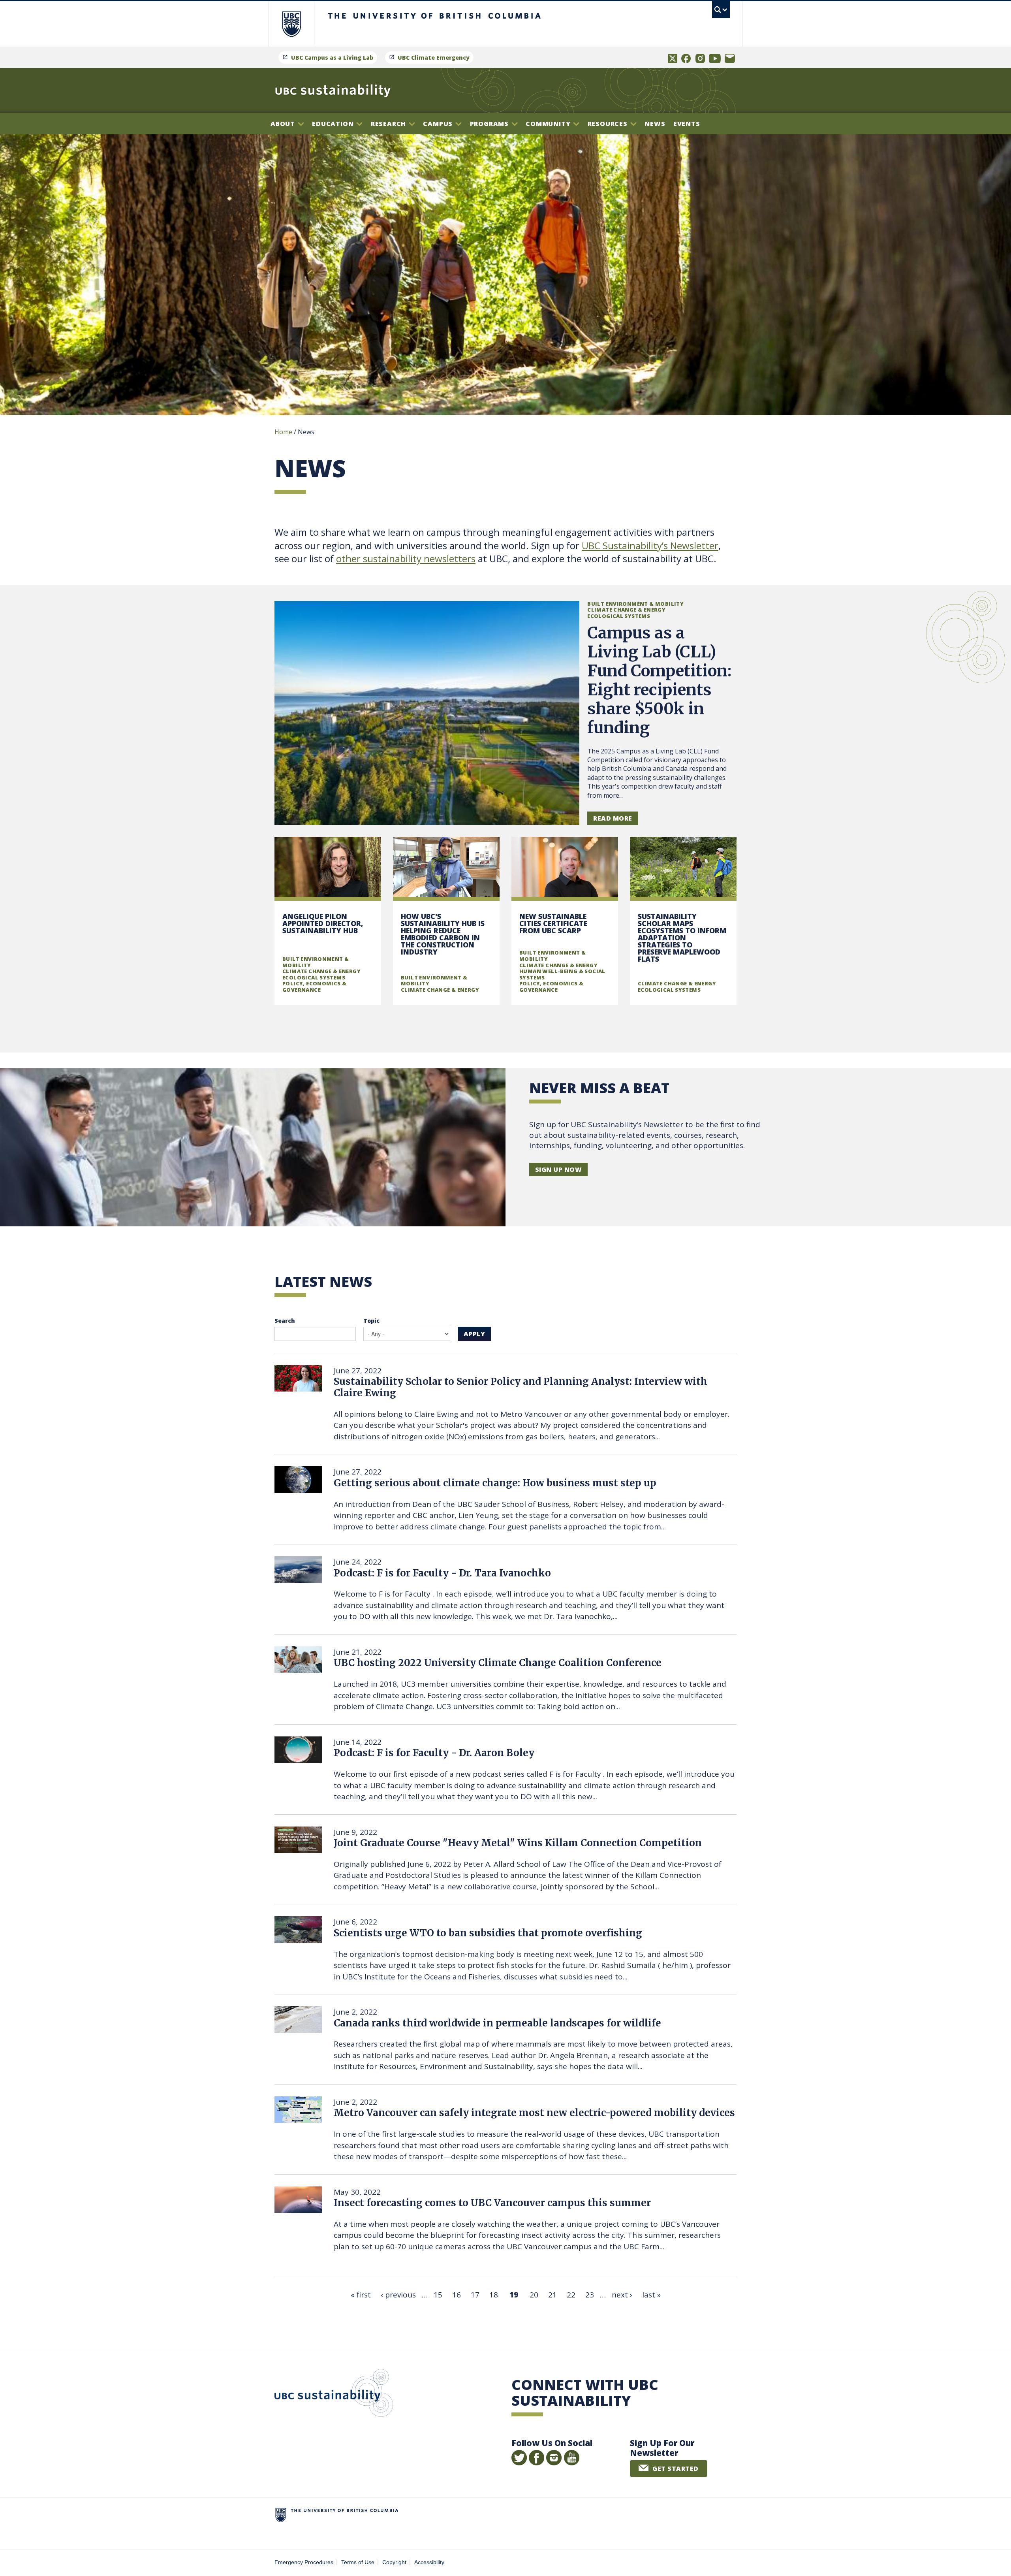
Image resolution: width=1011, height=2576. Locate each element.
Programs (490, 124)
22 (571, 2295)
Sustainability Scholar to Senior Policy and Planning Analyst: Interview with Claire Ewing (521, 1387)
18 (494, 2295)
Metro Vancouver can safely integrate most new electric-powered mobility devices (534, 2113)
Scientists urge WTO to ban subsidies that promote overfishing (488, 1933)
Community (549, 124)
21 (552, 2295)
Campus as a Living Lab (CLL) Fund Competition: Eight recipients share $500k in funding (659, 680)
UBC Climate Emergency (434, 57)
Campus (439, 124)
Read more (613, 818)
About (284, 124)
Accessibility (429, 2562)
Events (687, 124)
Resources (609, 124)
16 (457, 2295)
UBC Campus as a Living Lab (332, 57)
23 (590, 2295)
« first (361, 2295)
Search (285, 1321)
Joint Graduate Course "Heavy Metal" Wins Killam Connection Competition (518, 1843)
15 (438, 2295)
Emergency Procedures (304, 2562)
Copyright (394, 2562)
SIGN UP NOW (558, 1169)
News (655, 124)
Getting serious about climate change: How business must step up (495, 1483)
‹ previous (398, 2295)
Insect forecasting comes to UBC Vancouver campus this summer (492, 2203)
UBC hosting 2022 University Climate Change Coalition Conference (498, 1663)
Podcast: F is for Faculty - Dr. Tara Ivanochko (442, 1573)
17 (475, 2295)
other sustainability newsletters (406, 558)
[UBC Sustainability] (333, 90)
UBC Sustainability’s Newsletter (650, 545)
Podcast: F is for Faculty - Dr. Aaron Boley (434, 1753)
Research (389, 124)
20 (534, 2295)
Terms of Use (358, 2562)
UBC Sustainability (334, 2395)
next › (622, 2295)
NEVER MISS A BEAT (599, 1088)
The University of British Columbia (291, 24)
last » (651, 2295)
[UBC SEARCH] (721, 10)
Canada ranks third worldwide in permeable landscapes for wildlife (497, 2023)
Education (334, 124)
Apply (474, 1334)
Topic (371, 1321)
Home (283, 432)
